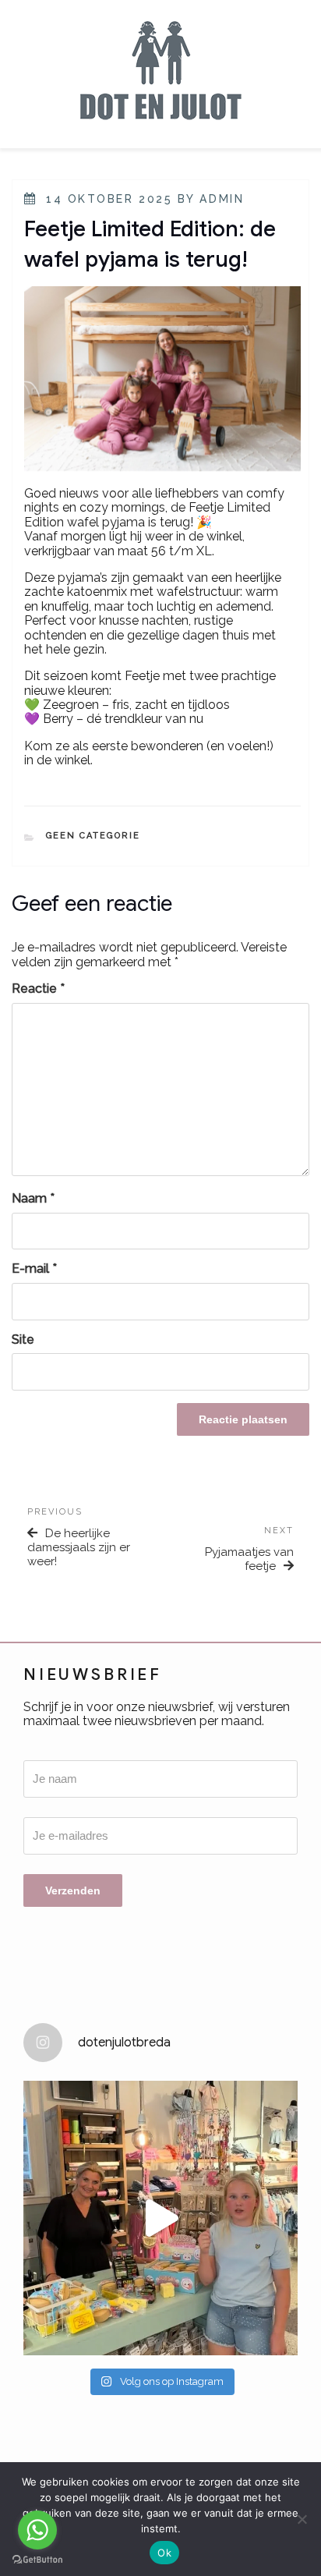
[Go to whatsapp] (37, 2530)
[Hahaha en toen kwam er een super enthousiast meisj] (160, 2218)
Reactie (38, 989)
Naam (33, 1199)
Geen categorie (93, 836)
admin (222, 199)
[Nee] (302, 2519)
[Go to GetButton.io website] (37, 2560)
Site (23, 1340)
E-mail (34, 1269)
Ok (164, 2553)
